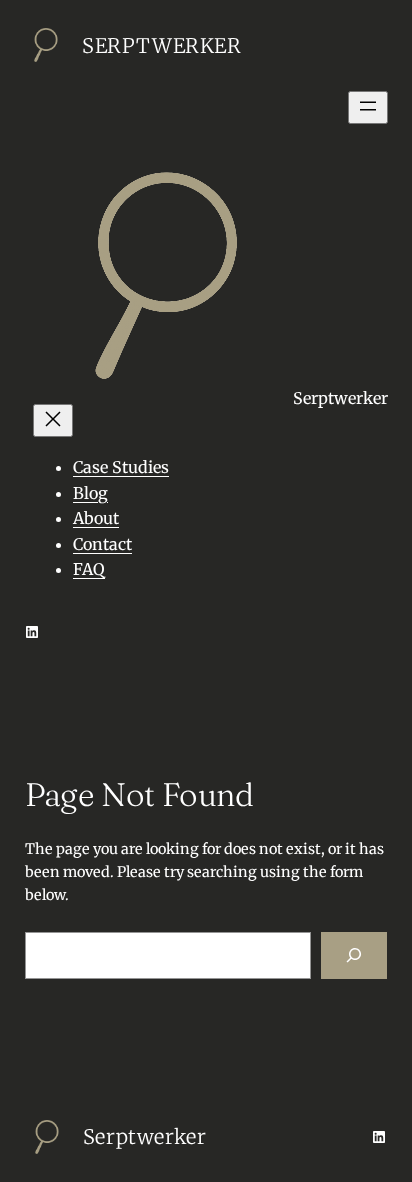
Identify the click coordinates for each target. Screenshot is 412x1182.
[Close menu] (53, 420)
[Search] (354, 955)
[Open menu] (368, 107)
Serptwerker (162, 45)
